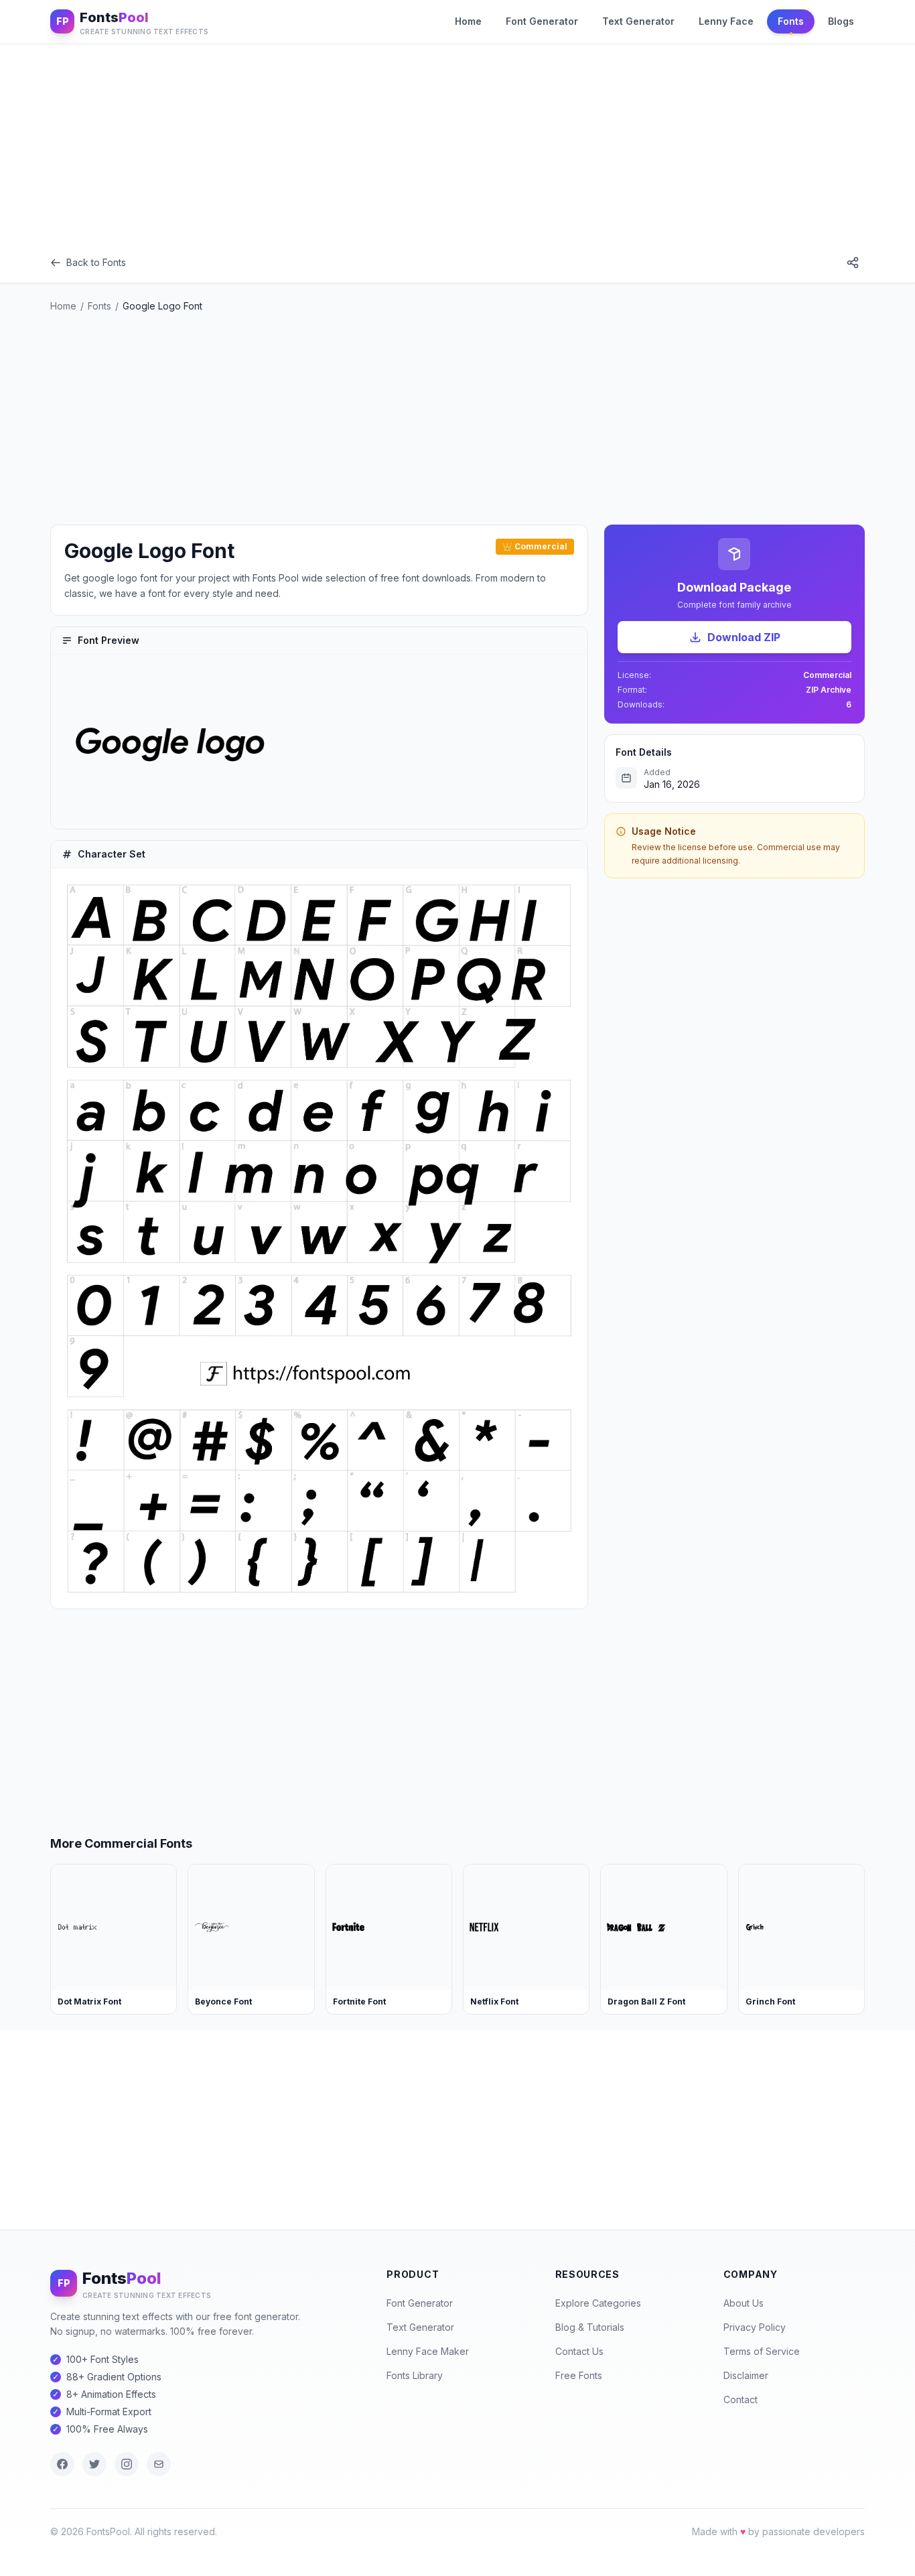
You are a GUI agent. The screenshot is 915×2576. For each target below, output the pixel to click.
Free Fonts (579, 2375)
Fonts (791, 21)
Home (468, 21)
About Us (744, 2303)
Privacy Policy (755, 2327)
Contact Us (579, 2351)
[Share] (853, 263)
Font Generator (542, 21)
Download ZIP (744, 637)
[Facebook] (62, 2464)
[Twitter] (94, 2464)
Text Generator (638, 21)
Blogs (841, 21)
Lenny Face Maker (428, 2351)
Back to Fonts (96, 262)
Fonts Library (415, 2375)
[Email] (159, 2464)
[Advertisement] (457, 143)
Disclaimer (746, 2375)
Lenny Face (726, 21)
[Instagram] (127, 2464)
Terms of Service (762, 2351)
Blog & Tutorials (590, 2327)
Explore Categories (598, 2303)
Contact (741, 2399)
